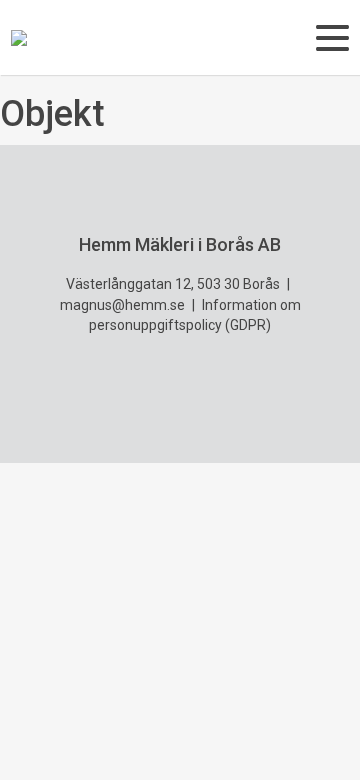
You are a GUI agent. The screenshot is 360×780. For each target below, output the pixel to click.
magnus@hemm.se (122, 305)
